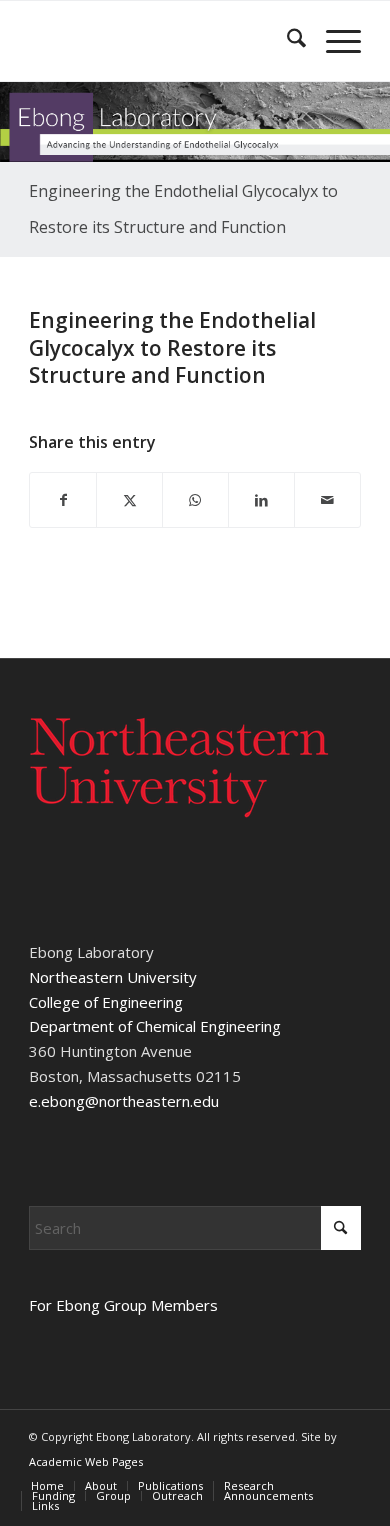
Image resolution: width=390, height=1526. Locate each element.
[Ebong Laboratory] (161, 41)
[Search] (286, 41)
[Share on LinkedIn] (261, 500)
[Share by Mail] (327, 500)
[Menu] (333, 41)
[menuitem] (286, 41)
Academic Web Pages (86, 1461)
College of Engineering (106, 1002)
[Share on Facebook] (63, 500)
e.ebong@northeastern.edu (124, 1101)
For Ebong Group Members (123, 1305)
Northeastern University (113, 977)
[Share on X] (129, 500)
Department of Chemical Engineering (155, 1026)
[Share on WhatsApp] (195, 500)
